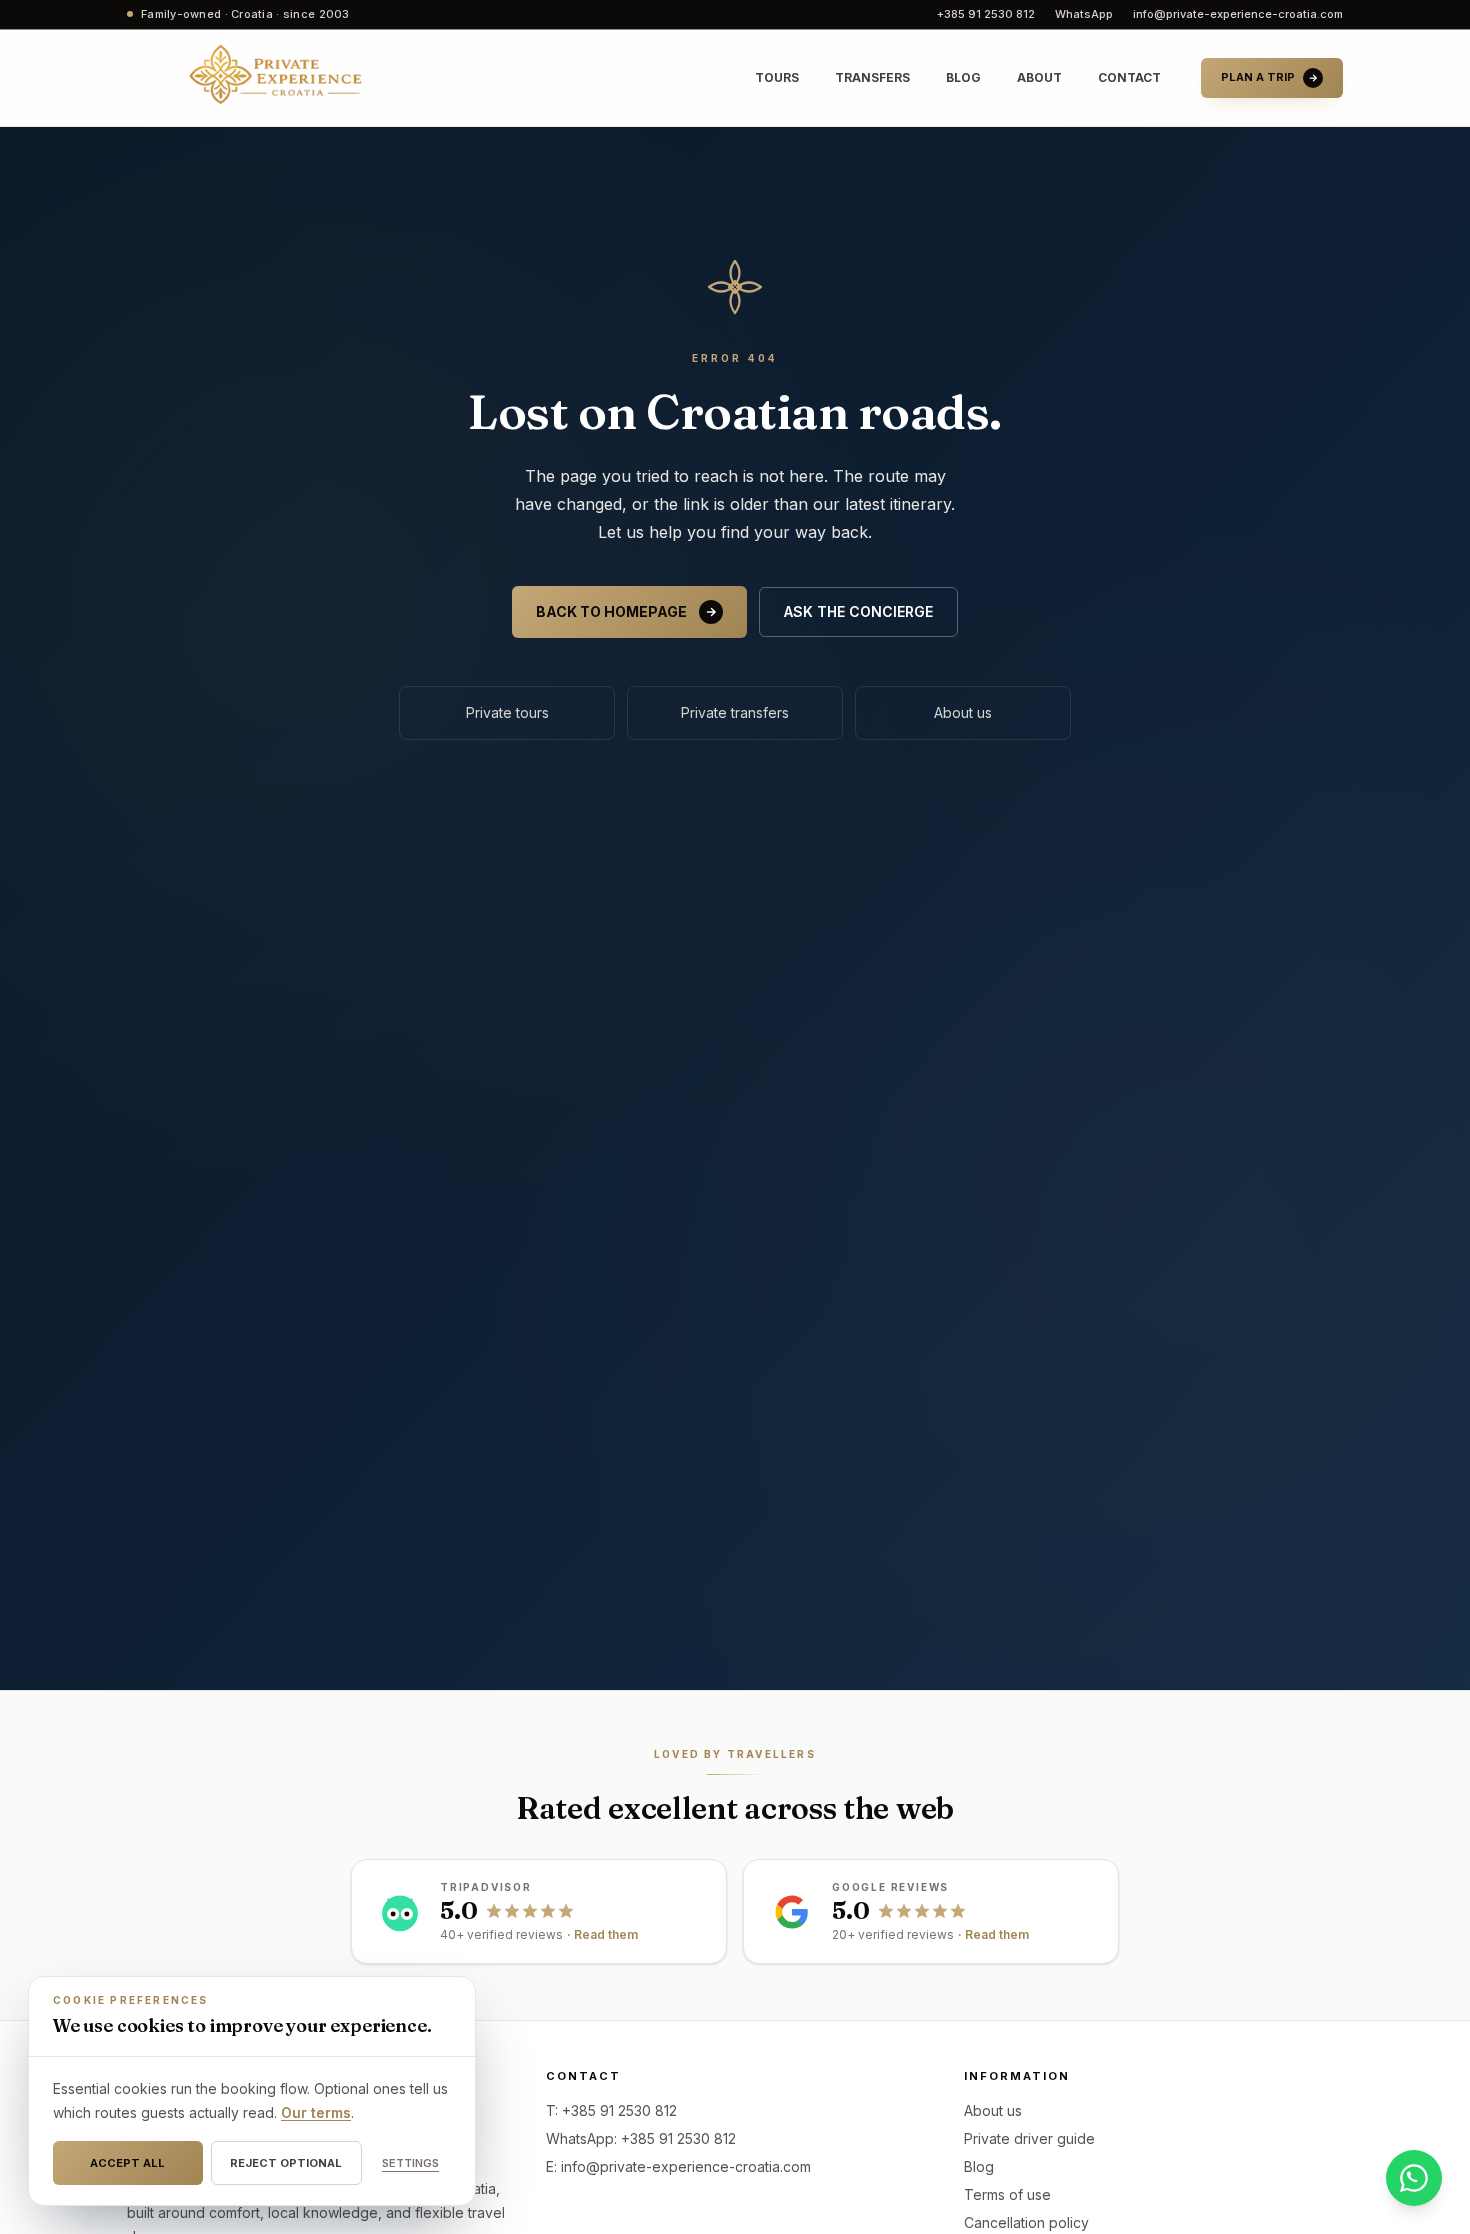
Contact (1129, 77)
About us (963, 712)
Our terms (316, 2112)
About (1039, 77)
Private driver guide (1029, 2138)
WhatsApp (1084, 14)
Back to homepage (611, 611)
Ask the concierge (858, 611)
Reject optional (286, 2163)
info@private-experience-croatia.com (1238, 14)
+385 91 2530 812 (986, 14)
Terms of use (1007, 2194)
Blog (963, 77)
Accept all (127, 2163)
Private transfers (735, 712)
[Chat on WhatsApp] (1414, 2178)
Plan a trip (1258, 77)
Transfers (872, 77)
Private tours (507, 712)
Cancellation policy (1026, 2222)
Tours (777, 77)
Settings (410, 2163)
